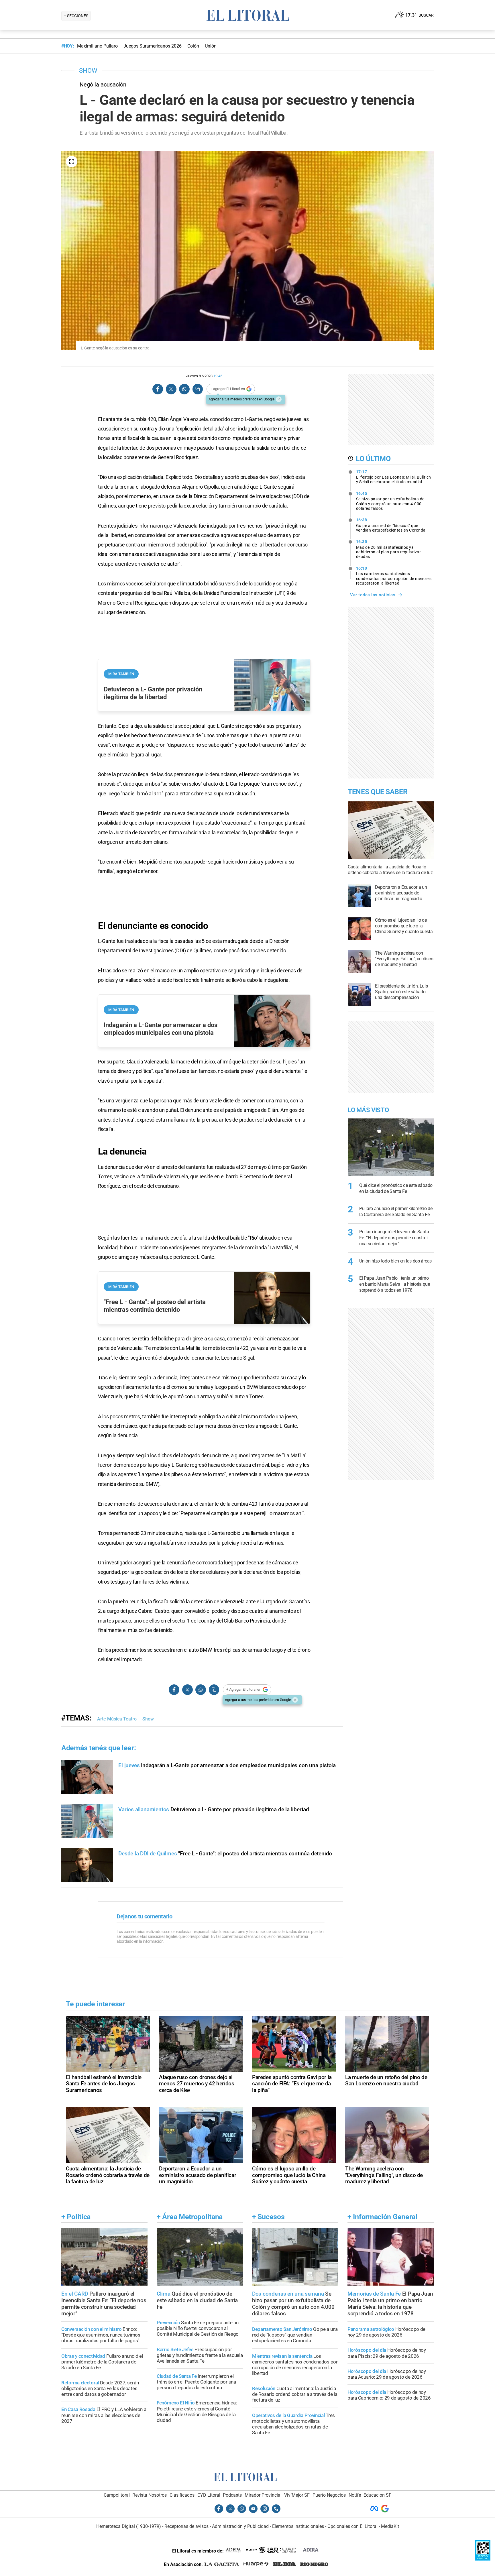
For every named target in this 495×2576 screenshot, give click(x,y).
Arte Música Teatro (117, 1719)
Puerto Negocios (329, 2495)
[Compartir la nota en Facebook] (158, 389)
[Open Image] (72, 162)
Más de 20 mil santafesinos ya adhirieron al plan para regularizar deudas (389, 549)
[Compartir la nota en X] (171, 389)
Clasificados (182, 2495)
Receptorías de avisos (186, 2526)
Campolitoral (117, 2495)
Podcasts (232, 2495)
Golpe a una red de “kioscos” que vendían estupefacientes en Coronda (391, 525)
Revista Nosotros (150, 2495)
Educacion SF (377, 2495)
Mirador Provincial (263, 2495)
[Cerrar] (279, 399)
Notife (355, 2495)
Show (148, 1719)
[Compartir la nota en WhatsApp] (184, 389)
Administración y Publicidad (240, 2526)
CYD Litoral (209, 2495)
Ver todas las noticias (373, 595)
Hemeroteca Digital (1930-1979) (129, 2526)
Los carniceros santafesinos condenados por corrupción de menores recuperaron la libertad (394, 576)
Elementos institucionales (298, 2526)
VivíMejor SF (297, 2495)
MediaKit (390, 2526)
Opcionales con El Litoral (352, 2526)
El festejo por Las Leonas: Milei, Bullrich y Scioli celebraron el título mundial (394, 477)
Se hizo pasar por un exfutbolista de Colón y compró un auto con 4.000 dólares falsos (390, 501)
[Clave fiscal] (483, 2559)
